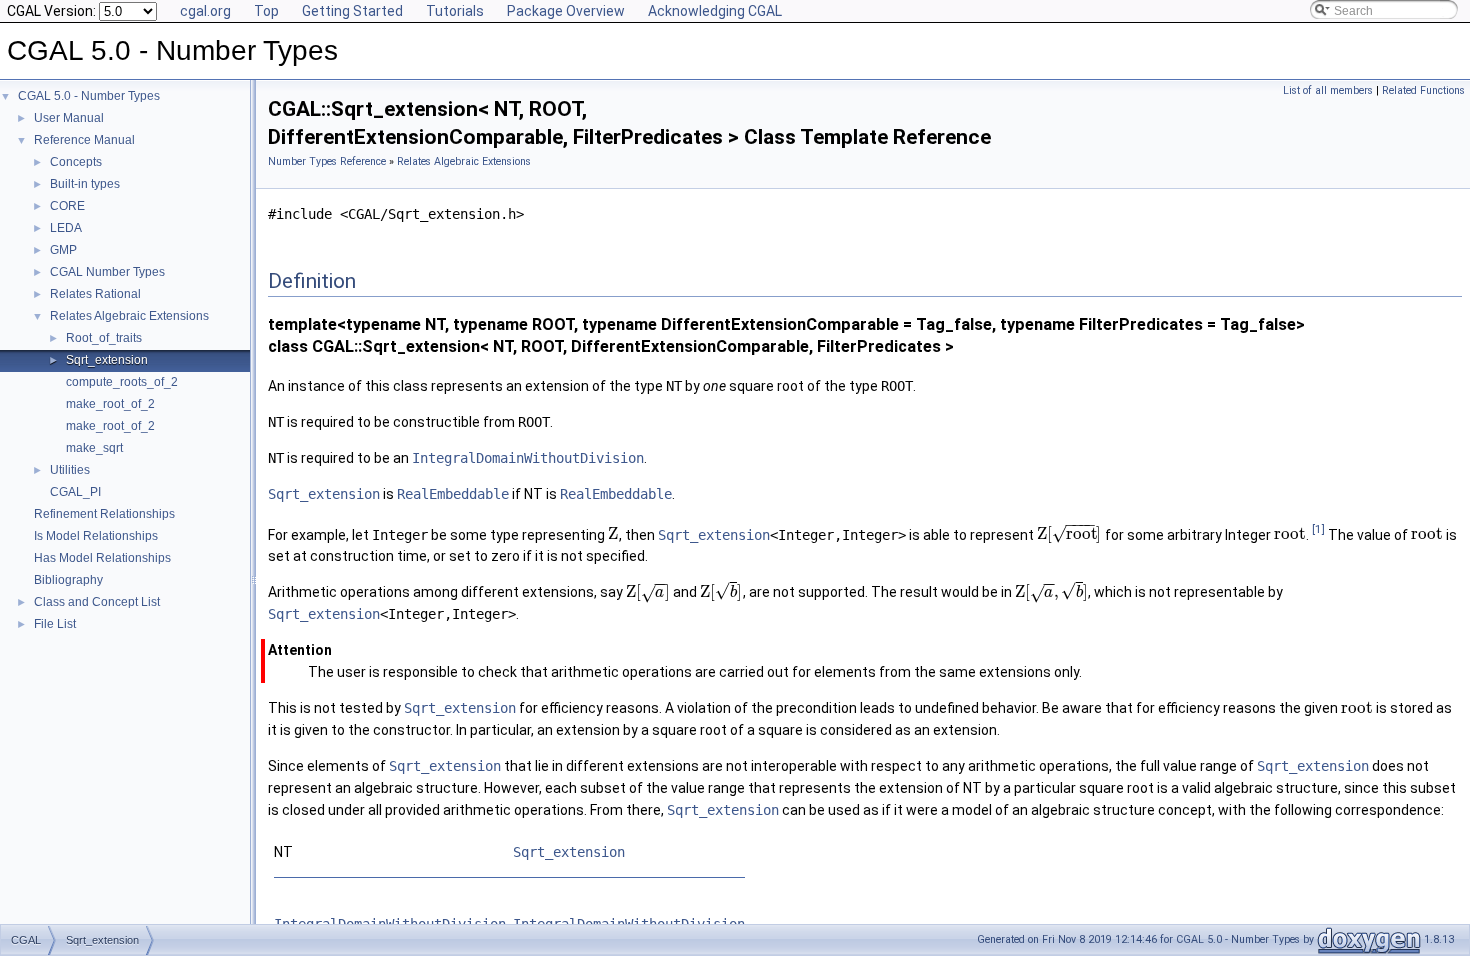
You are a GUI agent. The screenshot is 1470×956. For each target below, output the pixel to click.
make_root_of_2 (110, 404)
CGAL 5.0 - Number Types (89, 96)
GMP (63, 250)
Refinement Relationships (104, 514)
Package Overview (566, 11)
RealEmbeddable (453, 494)
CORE (67, 206)
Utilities (70, 470)
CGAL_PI (75, 492)
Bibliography (68, 580)
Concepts (76, 162)
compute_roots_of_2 (122, 382)
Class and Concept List (97, 602)
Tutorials (455, 11)
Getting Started (352, 11)
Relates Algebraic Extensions (129, 316)
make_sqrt (94, 448)
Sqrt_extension (107, 360)
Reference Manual (84, 140)
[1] (1318, 530)
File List (55, 624)
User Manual (69, 118)
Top (266, 11)
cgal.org (205, 11)
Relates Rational (95, 294)
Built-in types (85, 184)
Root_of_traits (104, 338)
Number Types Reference (327, 161)
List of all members (1328, 90)
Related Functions (1423, 90)
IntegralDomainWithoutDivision (528, 458)
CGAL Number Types (107, 272)
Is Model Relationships (96, 536)
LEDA (66, 228)
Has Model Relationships (102, 558)
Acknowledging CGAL (715, 11)
